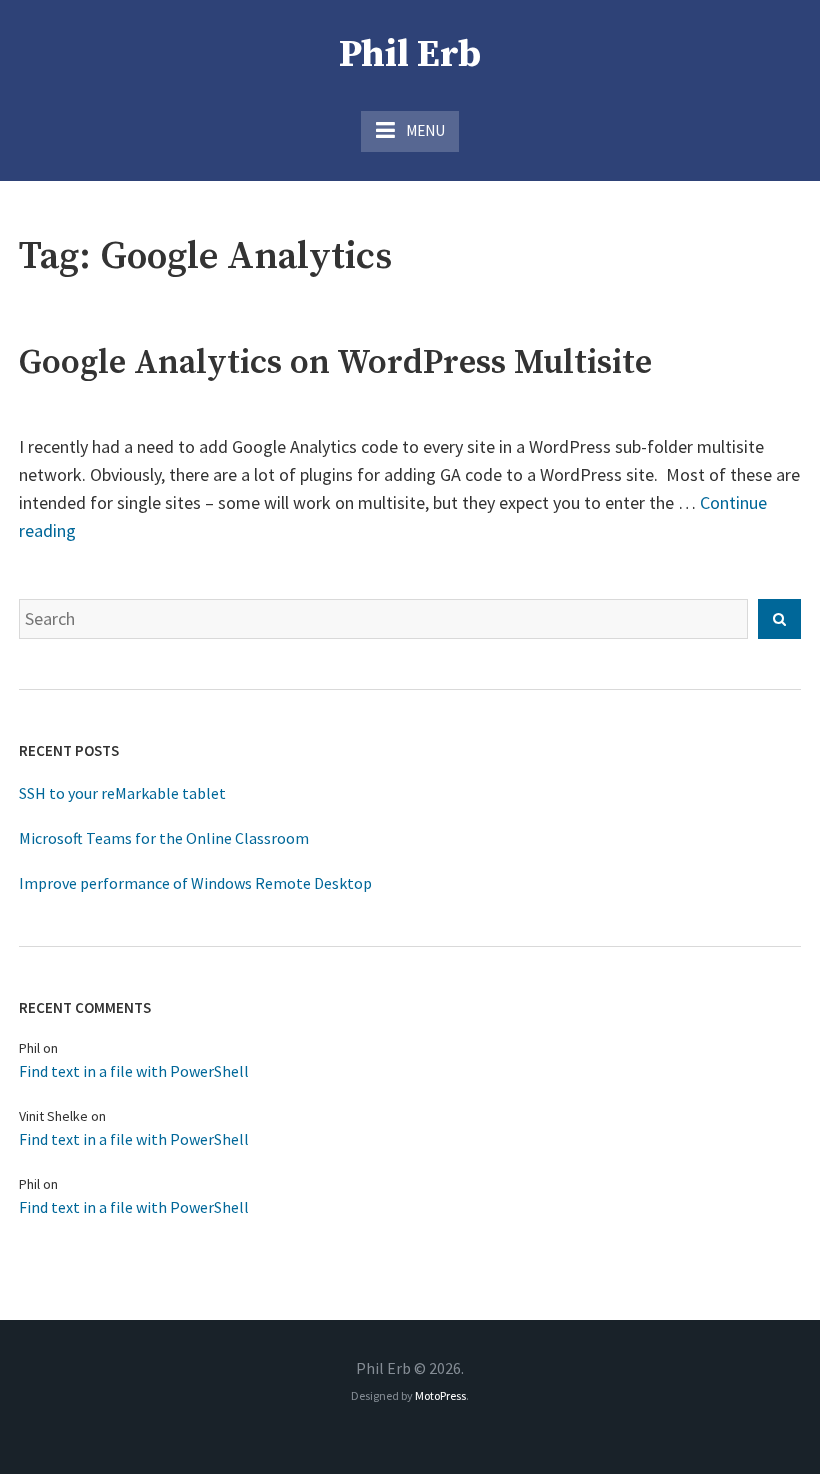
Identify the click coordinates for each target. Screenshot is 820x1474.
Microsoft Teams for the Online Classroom (164, 838)
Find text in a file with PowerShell (134, 1071)
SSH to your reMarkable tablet (122, 793)
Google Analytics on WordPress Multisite (335, 363)
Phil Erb (410, 55)
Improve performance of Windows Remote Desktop (195, 883)
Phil (29, 1048)
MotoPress (440, 1395)
